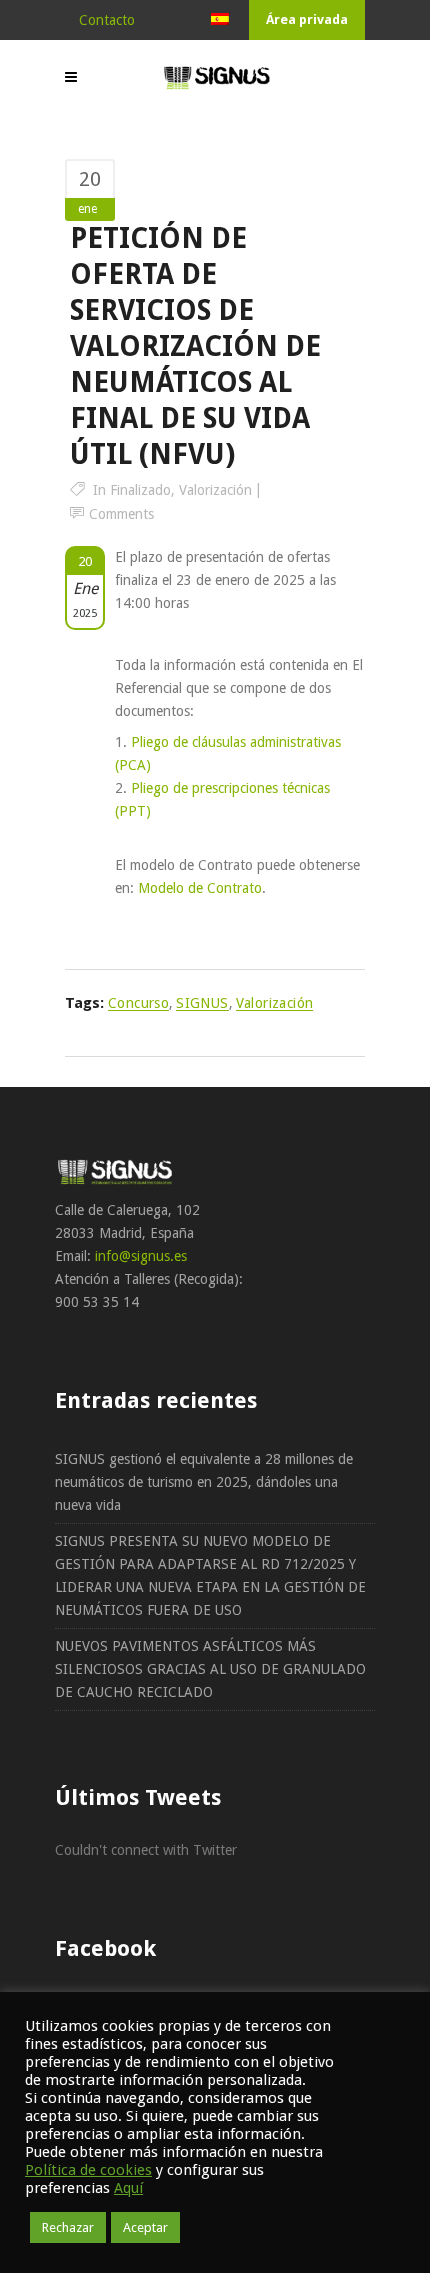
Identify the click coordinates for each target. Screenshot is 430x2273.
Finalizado (140, 490)
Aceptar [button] (145, 2227)
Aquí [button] (128, 2188)
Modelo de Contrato (200, 888)
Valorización (215, 490)
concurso (138, 1003)
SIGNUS (202, 1003)
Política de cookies (88, 2170)
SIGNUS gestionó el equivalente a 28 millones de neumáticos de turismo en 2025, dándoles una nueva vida (204, 1482)
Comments (121, 514)
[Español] (220, 20)
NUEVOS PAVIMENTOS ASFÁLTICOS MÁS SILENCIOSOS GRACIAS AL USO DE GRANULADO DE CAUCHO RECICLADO (210, 1669)
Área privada (307, 19)
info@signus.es (141, 1256)
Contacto (107, 20)
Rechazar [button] (68, 2227)
